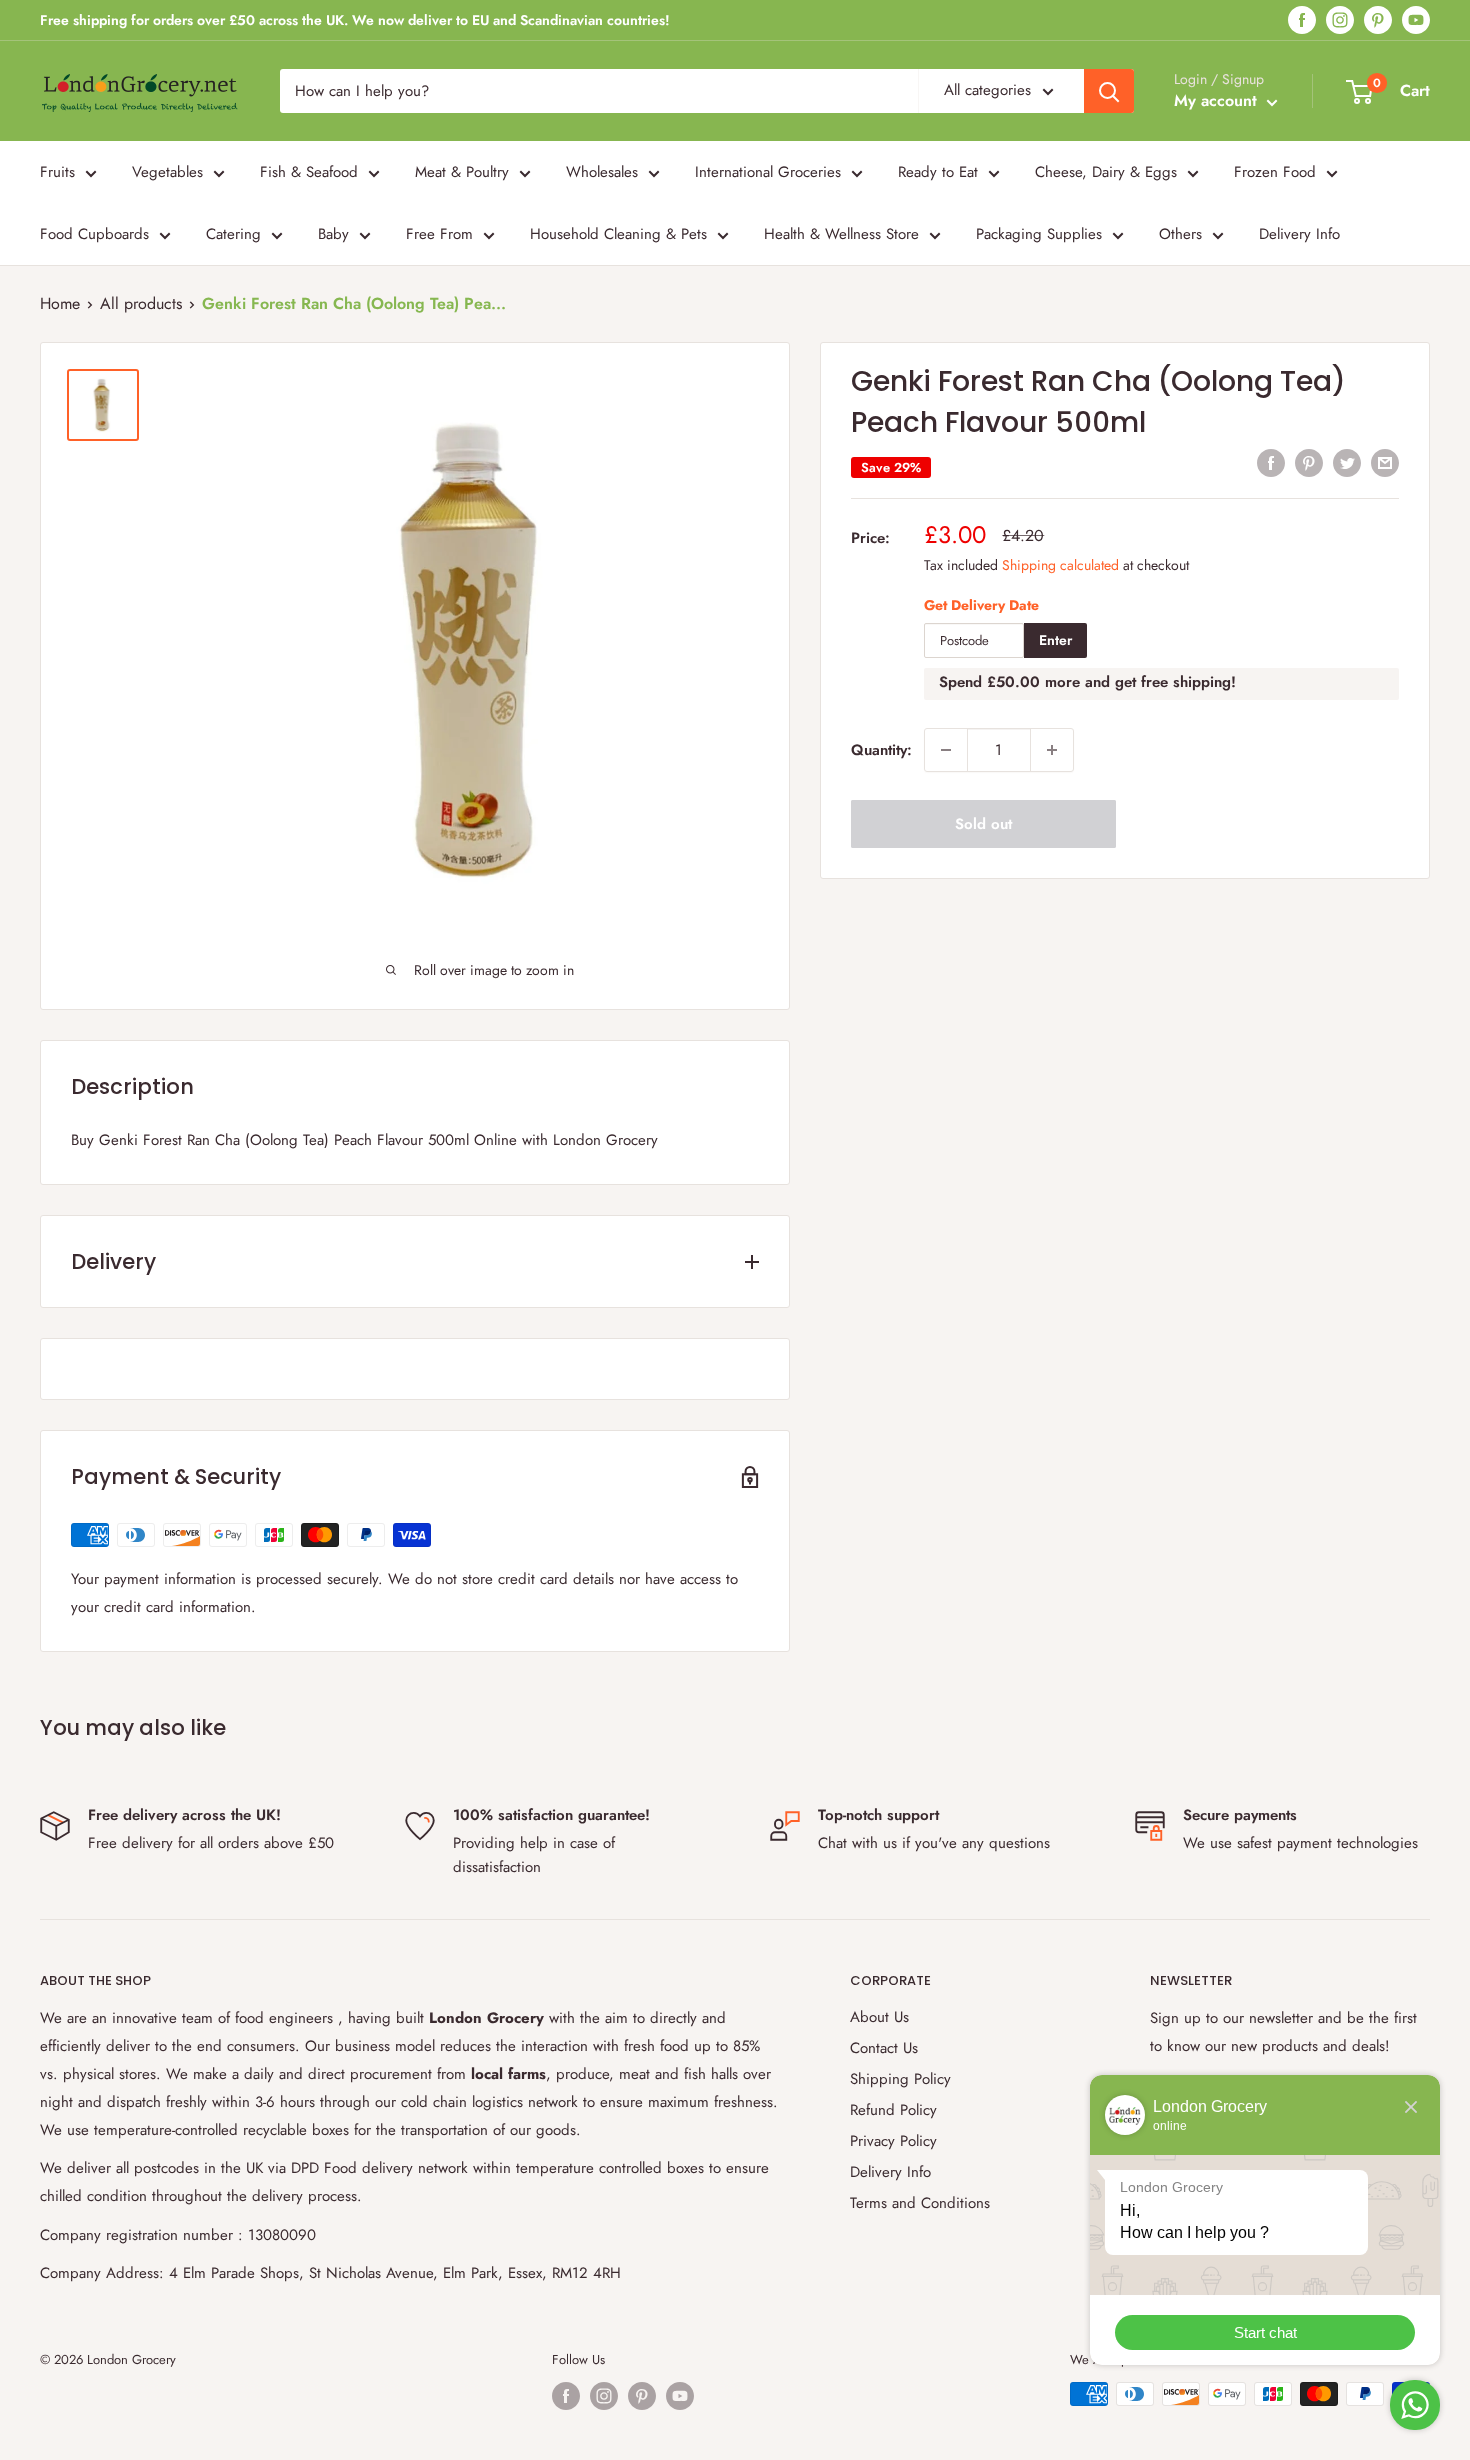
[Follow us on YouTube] (1416, 20)
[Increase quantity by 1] (1052, 750)
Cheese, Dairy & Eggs (1106, 172)
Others (1180, 234)
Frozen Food (1275, 172)
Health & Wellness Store (841, 234)
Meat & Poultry (462, 172)
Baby (333, 234)
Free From (439, 234)
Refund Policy (893, 2110)
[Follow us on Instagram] (1340, 20)
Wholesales (602, 172)
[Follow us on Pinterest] (1378, 20)
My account (1218, 100)
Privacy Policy (893, 2141)
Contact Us (884, 2048)
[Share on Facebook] (1271, 463)
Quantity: (881, 750)
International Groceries (768, 172)
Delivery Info (1299, 234)
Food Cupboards (94, 234)
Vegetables (167, 172)
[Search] (1109, 91)
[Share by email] (1385, 463)
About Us (879, 2017)
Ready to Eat (938, 172)
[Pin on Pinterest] (1309, 463)
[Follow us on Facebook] (1302, 20)
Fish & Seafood (309, 172)
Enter (1055, 640)
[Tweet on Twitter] (1347, 463)
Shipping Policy (900, 2079)
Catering (233, 234)
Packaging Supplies (1039, 234)
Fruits (57, 172)
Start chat (1265, 2332)
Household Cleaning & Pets (618, 234)
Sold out (983, 824)
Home (60, 303)
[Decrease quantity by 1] (946, 750)
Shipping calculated (1060, 564)
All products (141, 303)
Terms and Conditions (920, 2203)
